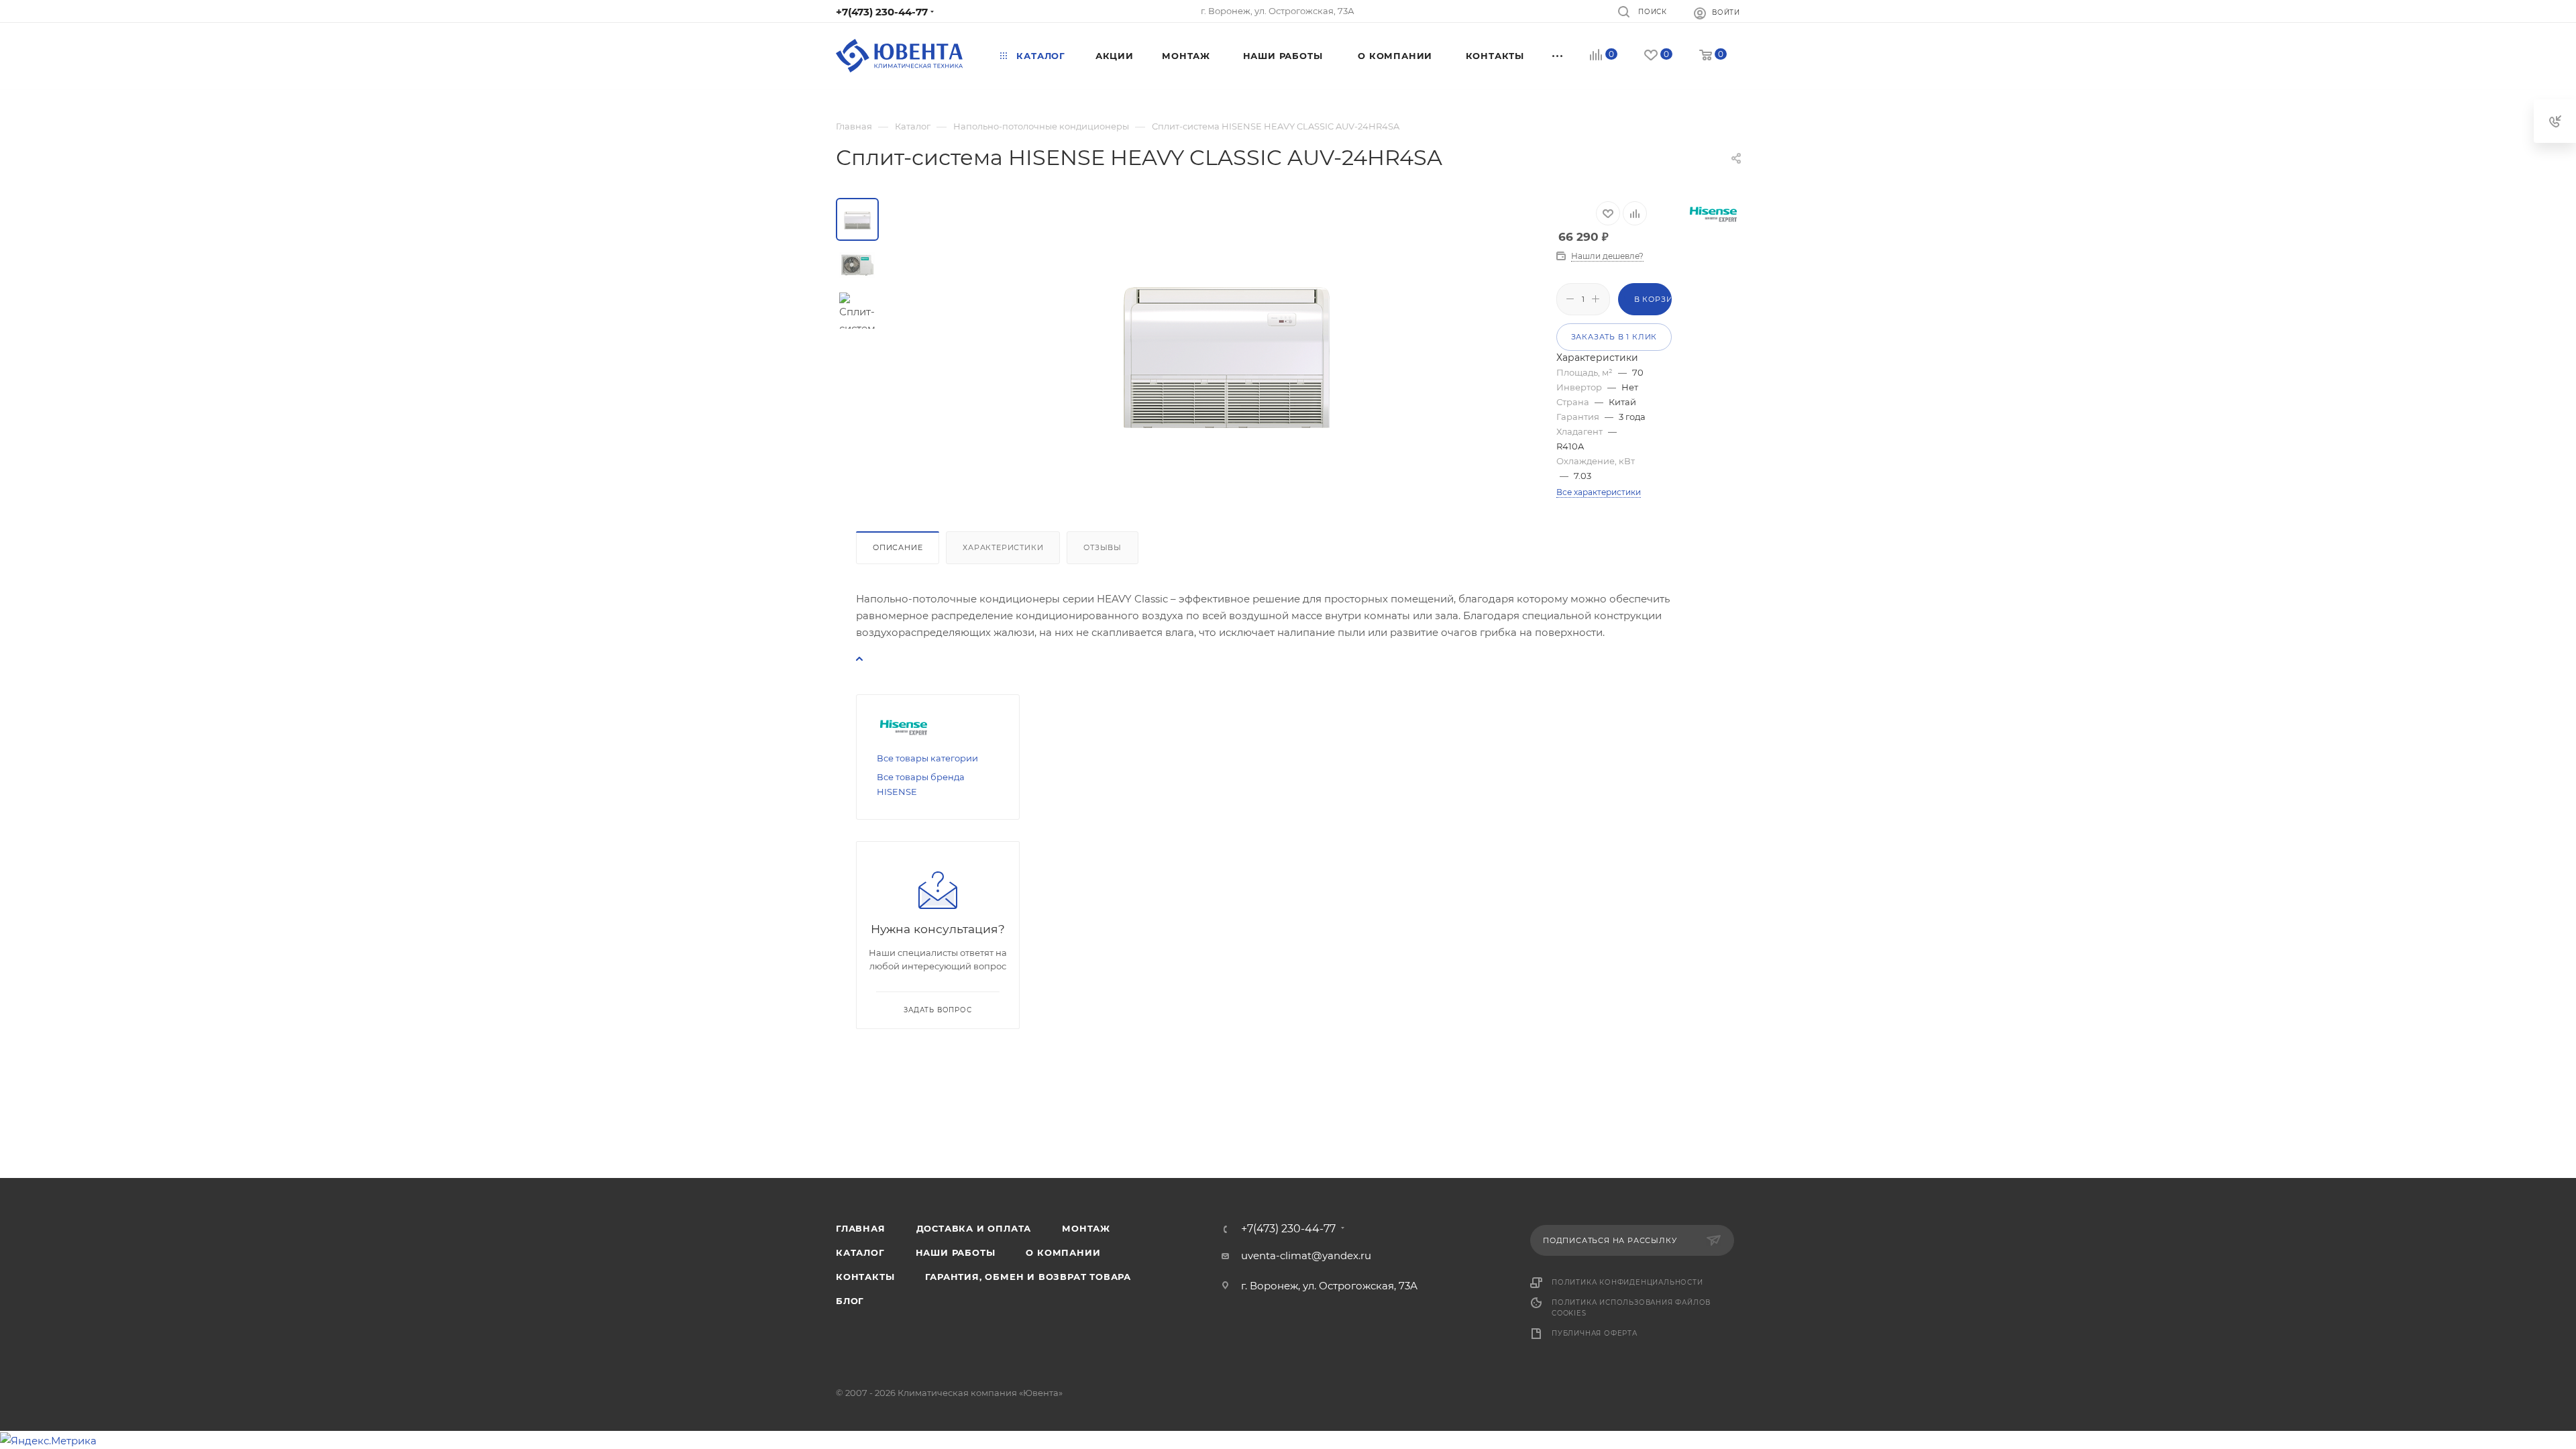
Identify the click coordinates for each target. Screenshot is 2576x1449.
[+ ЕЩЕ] (1558, 56)
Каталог (860, 1252)
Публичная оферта (1595, 1333)
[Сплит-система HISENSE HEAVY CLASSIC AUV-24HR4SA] (1226, 349)
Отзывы (1103, 547)
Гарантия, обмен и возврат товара (1028, 1277)
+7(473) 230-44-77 (882, 12)
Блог (850, 1301)
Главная (861, 1228)
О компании (1063, 1252)
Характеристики (1003, 547)
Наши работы (956, 1252)
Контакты (865, 1277)
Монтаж (1086, 1228)
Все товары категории (927, 758)
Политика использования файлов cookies (1631, 1308)
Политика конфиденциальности (1627, 1282)
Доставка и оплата (974, 1228)
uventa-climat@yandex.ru (1306, 1255)
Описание (898, 547)
